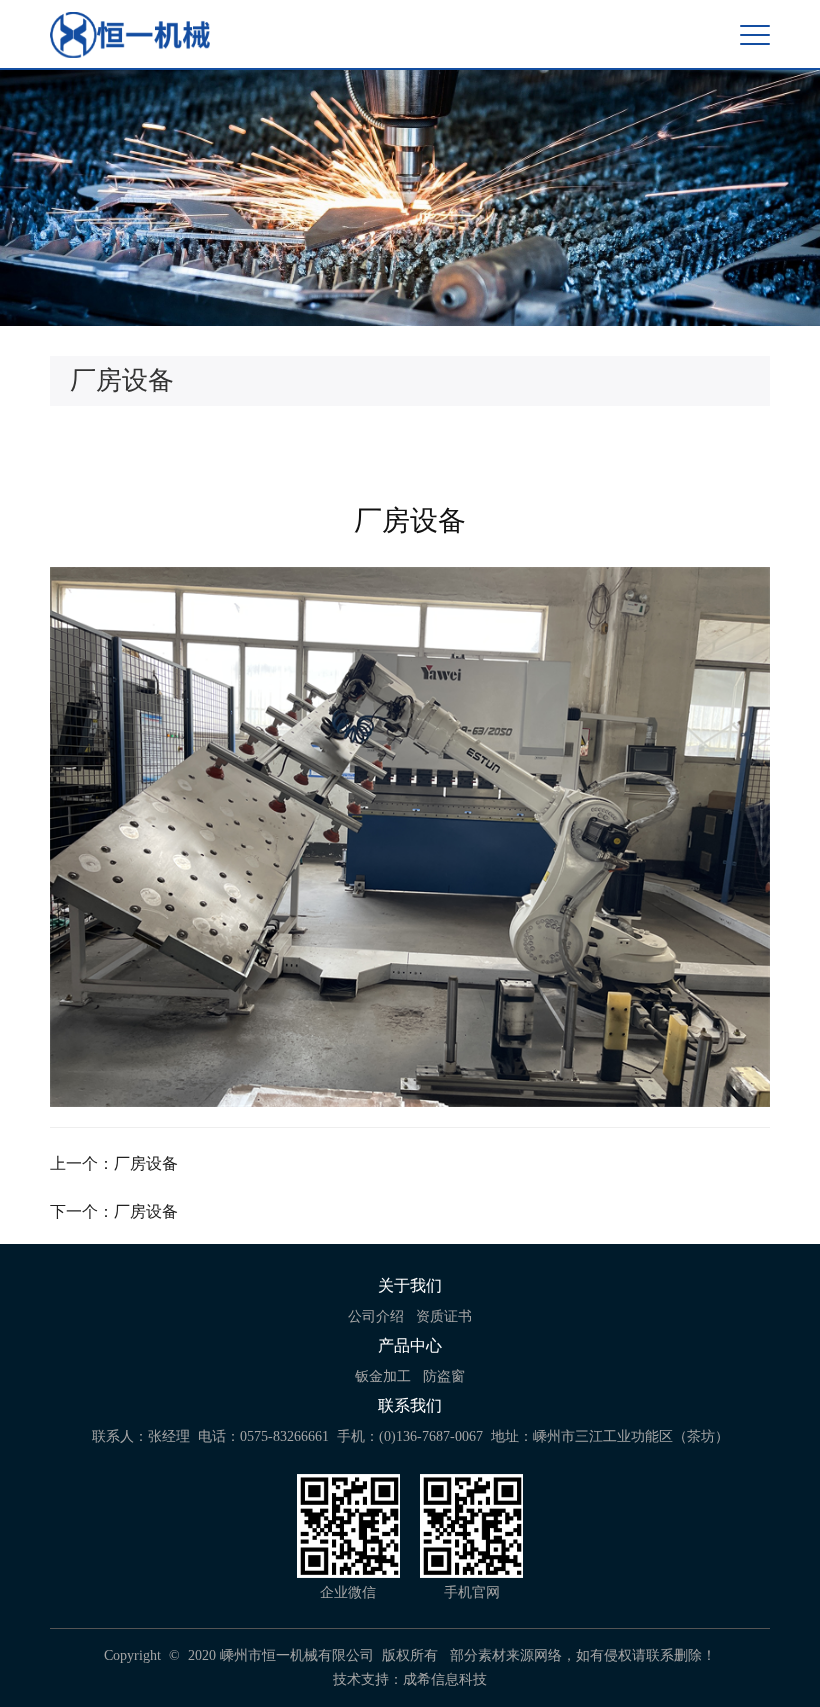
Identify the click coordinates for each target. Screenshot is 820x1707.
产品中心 (410, 1345)
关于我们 (410, 1285)
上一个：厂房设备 (114, 1163)
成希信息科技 (445, 1679)
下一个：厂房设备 (114, 1211)
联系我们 (410, 1405)
